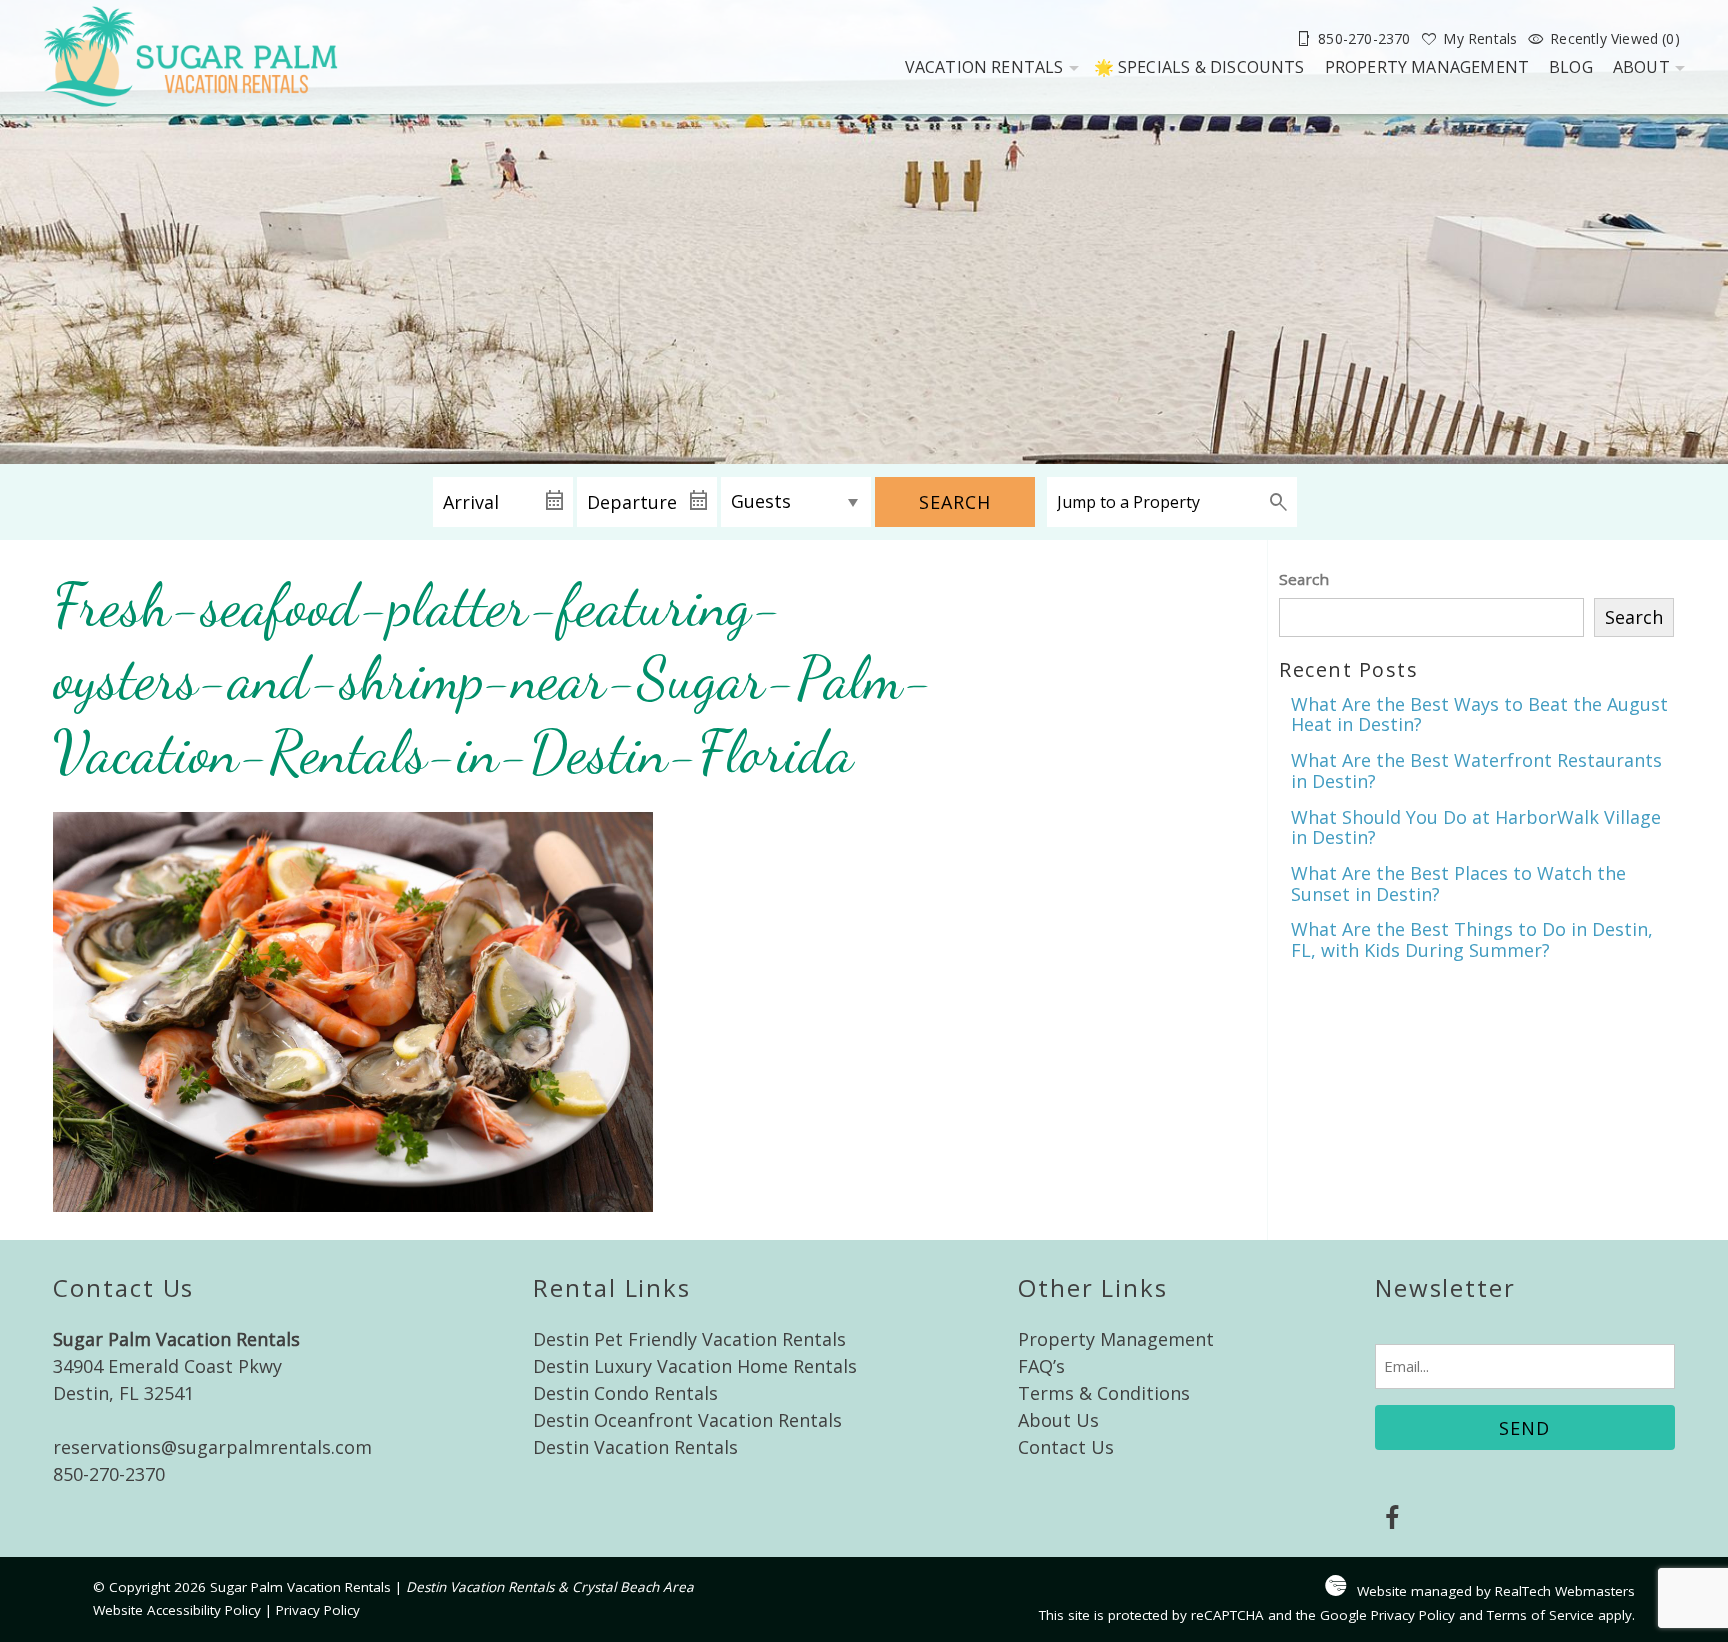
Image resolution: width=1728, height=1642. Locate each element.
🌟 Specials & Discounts (1199, 67)
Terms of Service (1540, 1615)
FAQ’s (1041, 1366)
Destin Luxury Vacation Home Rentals (695, 1366)
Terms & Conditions (1104, 1393)
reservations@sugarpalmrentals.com (212, 1447)
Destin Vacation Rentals (635, 1447)
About (1641, 67)
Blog (1571, 67)
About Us (1058, 1420)
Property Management (1427, 67)
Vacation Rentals (984, 67)
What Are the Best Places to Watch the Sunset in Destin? (1458, 883)
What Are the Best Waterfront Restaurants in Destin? (1476, 770)
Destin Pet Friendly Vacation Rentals (689, 1339)
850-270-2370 (109, 1474)
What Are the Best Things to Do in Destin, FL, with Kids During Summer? (1472, 939)
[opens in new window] (1392, 1520)
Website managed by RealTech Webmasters (1496, 1591)
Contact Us (1066, 1447)
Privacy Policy (318, 1610)
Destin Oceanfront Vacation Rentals (687, 1420)
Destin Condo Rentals (625, 1393)
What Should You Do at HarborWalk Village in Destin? (1476, 827)
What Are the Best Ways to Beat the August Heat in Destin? (1479, 714)
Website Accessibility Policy (177, 1610)
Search (955, 502)
